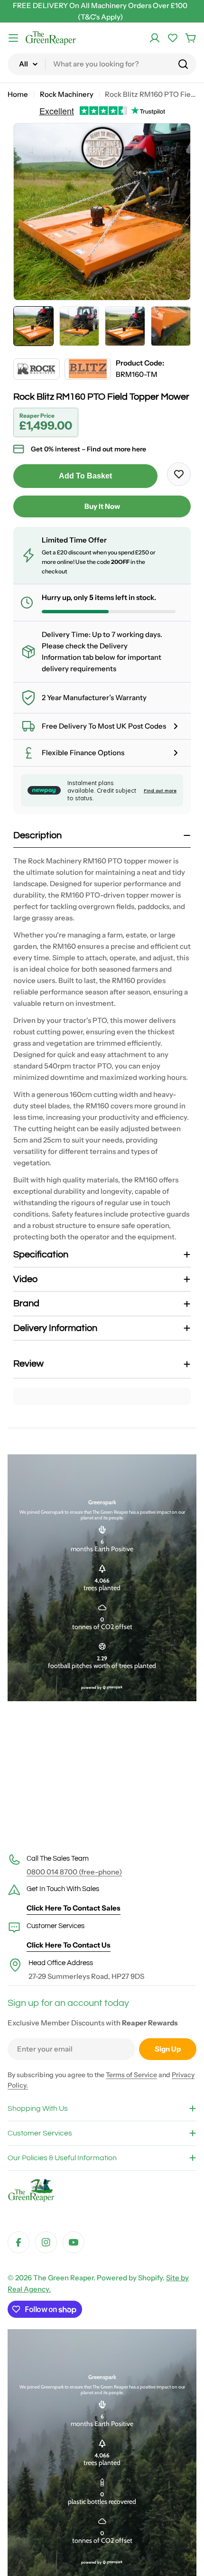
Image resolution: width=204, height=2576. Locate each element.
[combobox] (102, 64)
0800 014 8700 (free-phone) (74, 1872)
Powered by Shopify (130, 2278)
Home (18, 94)
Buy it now (102, 506)
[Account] (155, 38)
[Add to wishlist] (179, 474)
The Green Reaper (63, 2278)
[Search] (183, 64)
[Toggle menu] (13, 38)
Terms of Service (131, 2075)
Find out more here (116, 449)
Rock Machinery (67, 94)
